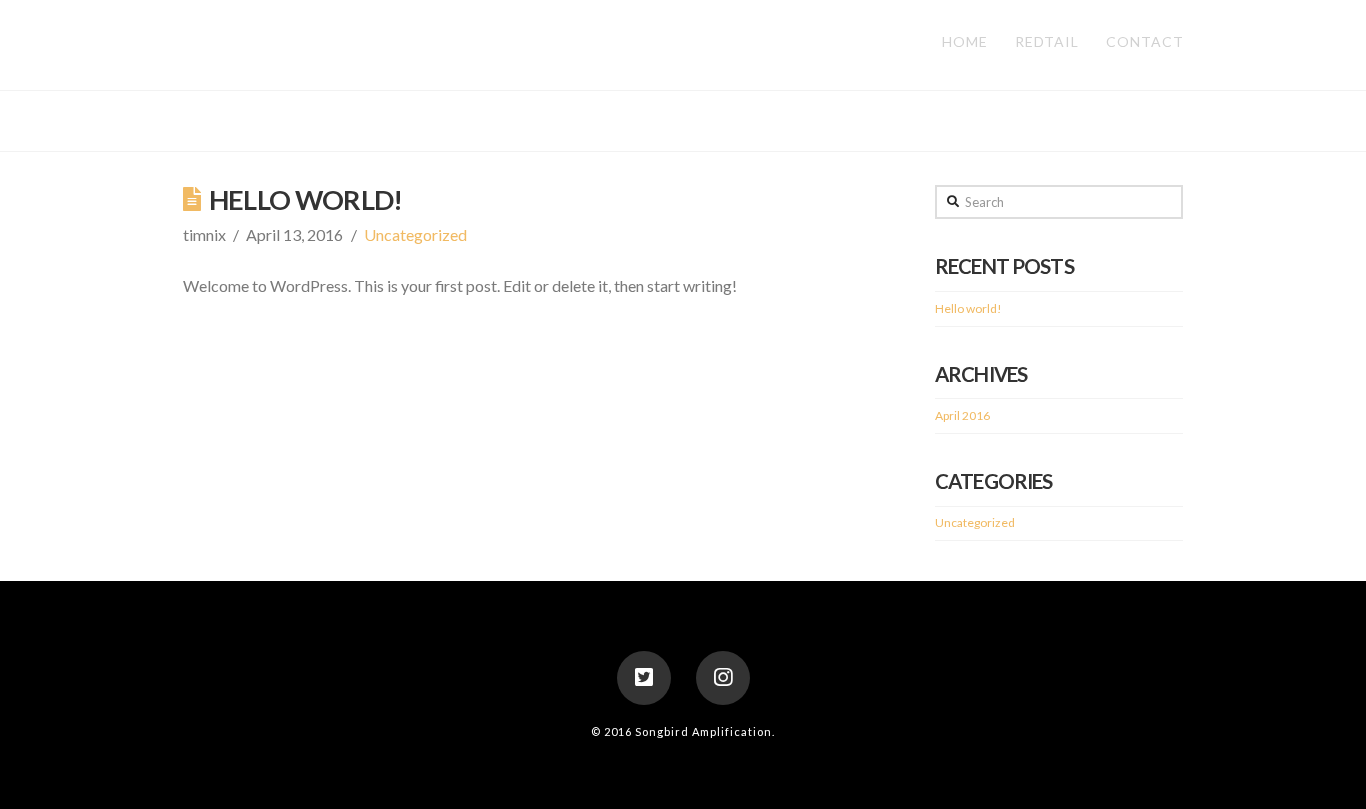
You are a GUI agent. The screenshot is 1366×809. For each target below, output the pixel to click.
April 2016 (962, 415)
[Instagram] (723, 678)
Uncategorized (415, 234)
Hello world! (306, 199)
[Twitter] (644, 678)
